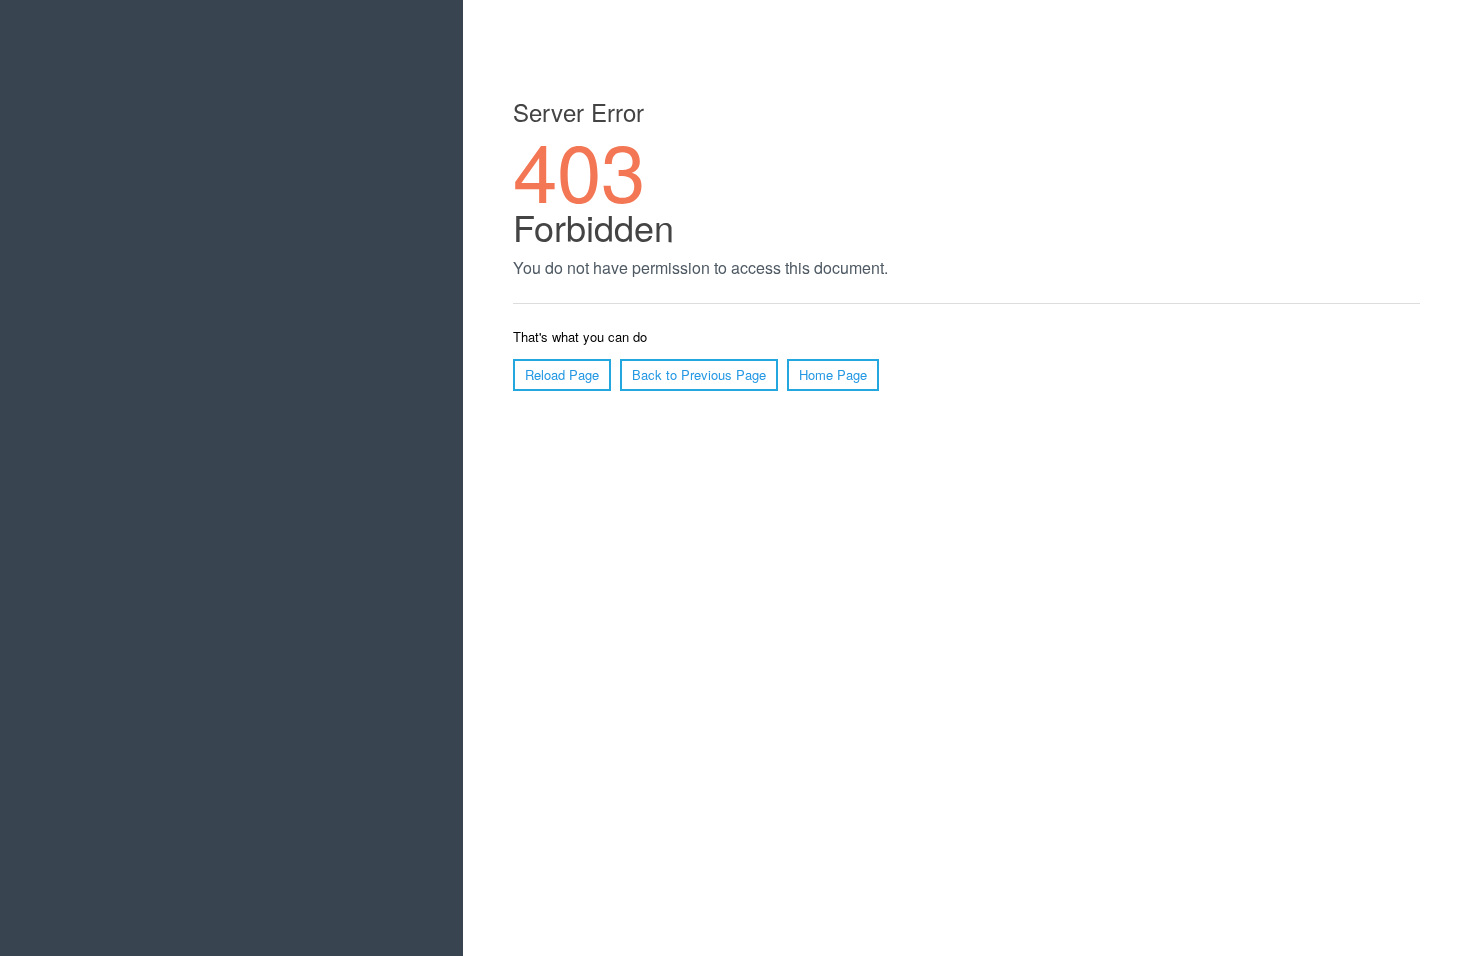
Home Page (833, 374)
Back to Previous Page (699, 374)
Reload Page (562, 374)
